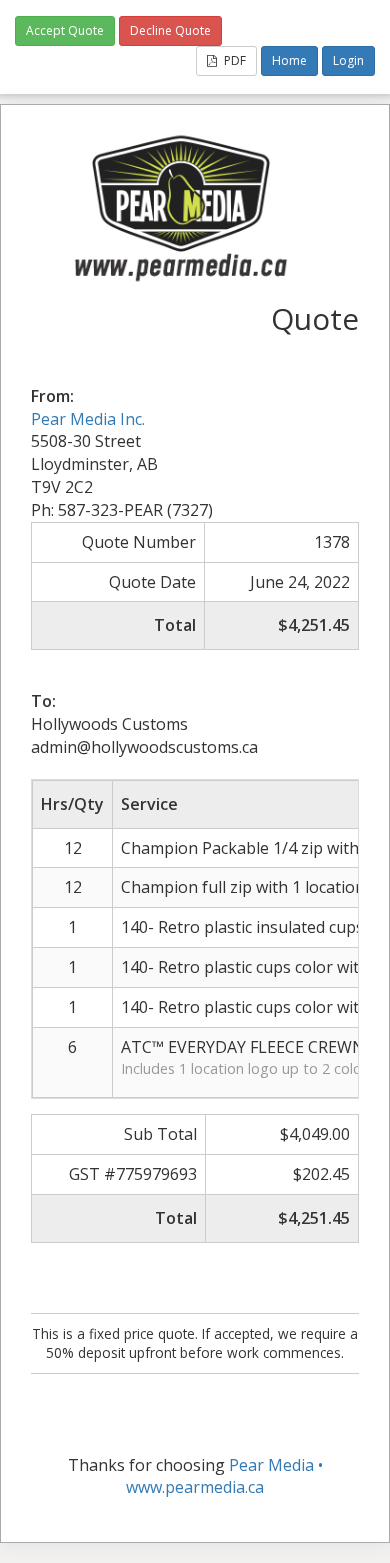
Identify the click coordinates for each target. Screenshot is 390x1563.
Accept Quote (65, 30)
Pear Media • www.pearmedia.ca (224, 1476)
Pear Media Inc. (88, 419)
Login (348, 60)
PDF (233, 60)
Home (289, 60)
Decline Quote (170, 30)
